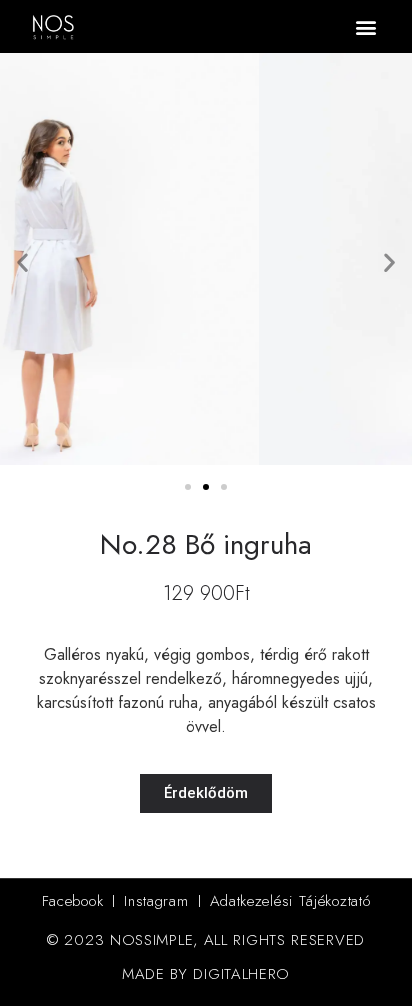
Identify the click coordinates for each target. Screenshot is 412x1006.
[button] (365, 26)
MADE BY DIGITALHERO (206, 974)
